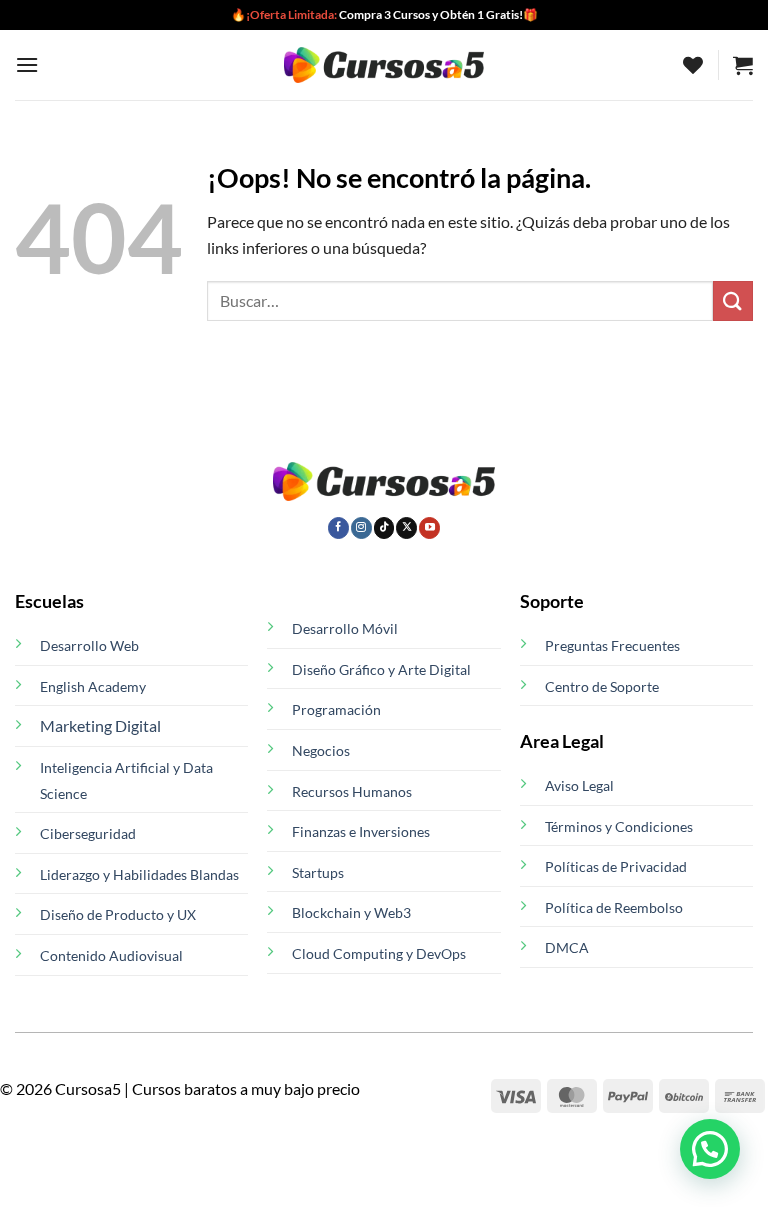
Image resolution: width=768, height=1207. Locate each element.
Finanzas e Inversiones (361, 831)
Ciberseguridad (88, 833)
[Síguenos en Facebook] (338, 528)
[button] (27, 64)
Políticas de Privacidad (616, 866)
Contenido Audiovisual (111, 955)
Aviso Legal (579, 785)
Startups (318, 872)
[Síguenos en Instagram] (361, 528)
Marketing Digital (100, 725)
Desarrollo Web (89, 645)
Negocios (321, 750)
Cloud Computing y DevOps (379, 953)
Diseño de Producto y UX (118, 914)
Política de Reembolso (614, 907)
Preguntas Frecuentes (612, 645)
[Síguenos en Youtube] (429, 528)
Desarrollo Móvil (345, 628)
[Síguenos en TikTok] (384, 528)
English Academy (93, 686)
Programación (336, 709)
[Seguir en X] (406, 528)
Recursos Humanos (352, 791)
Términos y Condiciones (619, 826)
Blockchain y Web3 (351, 912)
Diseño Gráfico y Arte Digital (381, 669)
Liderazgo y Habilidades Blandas (139, 874)
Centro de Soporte (602, 686)
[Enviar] (733, 300)
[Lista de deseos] (693, 65)
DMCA (567, 947)
